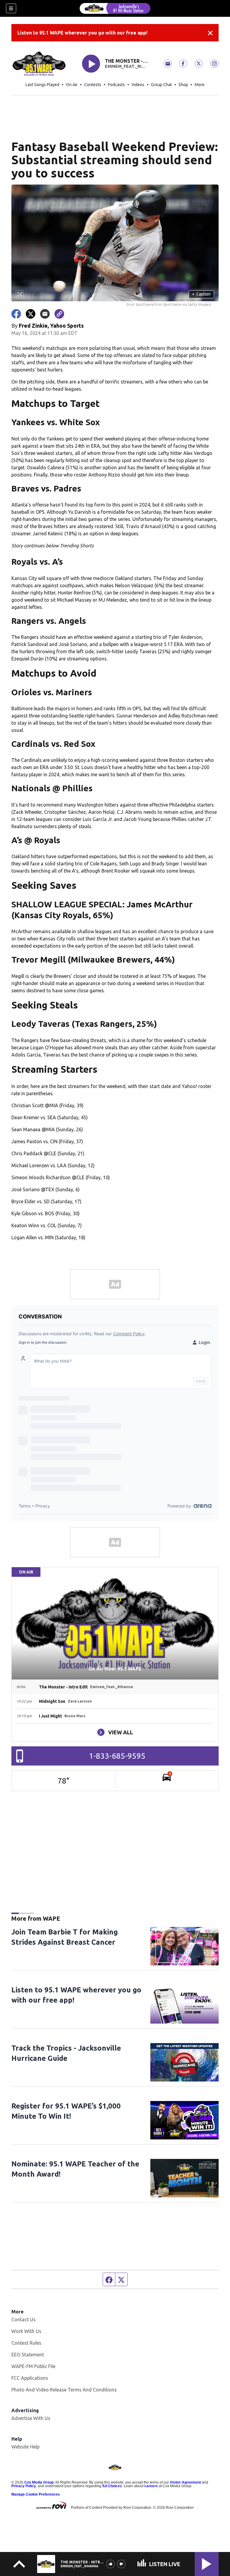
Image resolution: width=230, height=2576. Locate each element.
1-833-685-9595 (117, 1756)
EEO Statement (28, 2355)
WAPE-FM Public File (33, 2366)
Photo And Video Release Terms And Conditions (64, 2390)
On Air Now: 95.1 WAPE (115, 1669)
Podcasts (116, 85)
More (200, 85)
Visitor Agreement (185, 2482)
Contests (93, 85)
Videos (138, 85)
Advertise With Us (31, 2418)
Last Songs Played (42, 85)
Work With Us (26, 2331)
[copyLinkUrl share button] (59, 314)
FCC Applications (30, 2378)
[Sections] (11, 8)
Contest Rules (26, 2343)
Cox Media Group (39, 2482)
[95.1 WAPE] (115, 8)
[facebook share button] (16, 314)
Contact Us (24, 2319)
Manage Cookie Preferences (36, 2494)
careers (151, 2486)
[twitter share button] (31, 314)
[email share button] (45, 314)
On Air (72, 85)
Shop (183, 85)
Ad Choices (112, 2486)
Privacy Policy (24, 2486)
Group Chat (161, 85)
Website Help (25, 2447)
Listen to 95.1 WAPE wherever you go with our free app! (82, 33)
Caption (201, 294)
